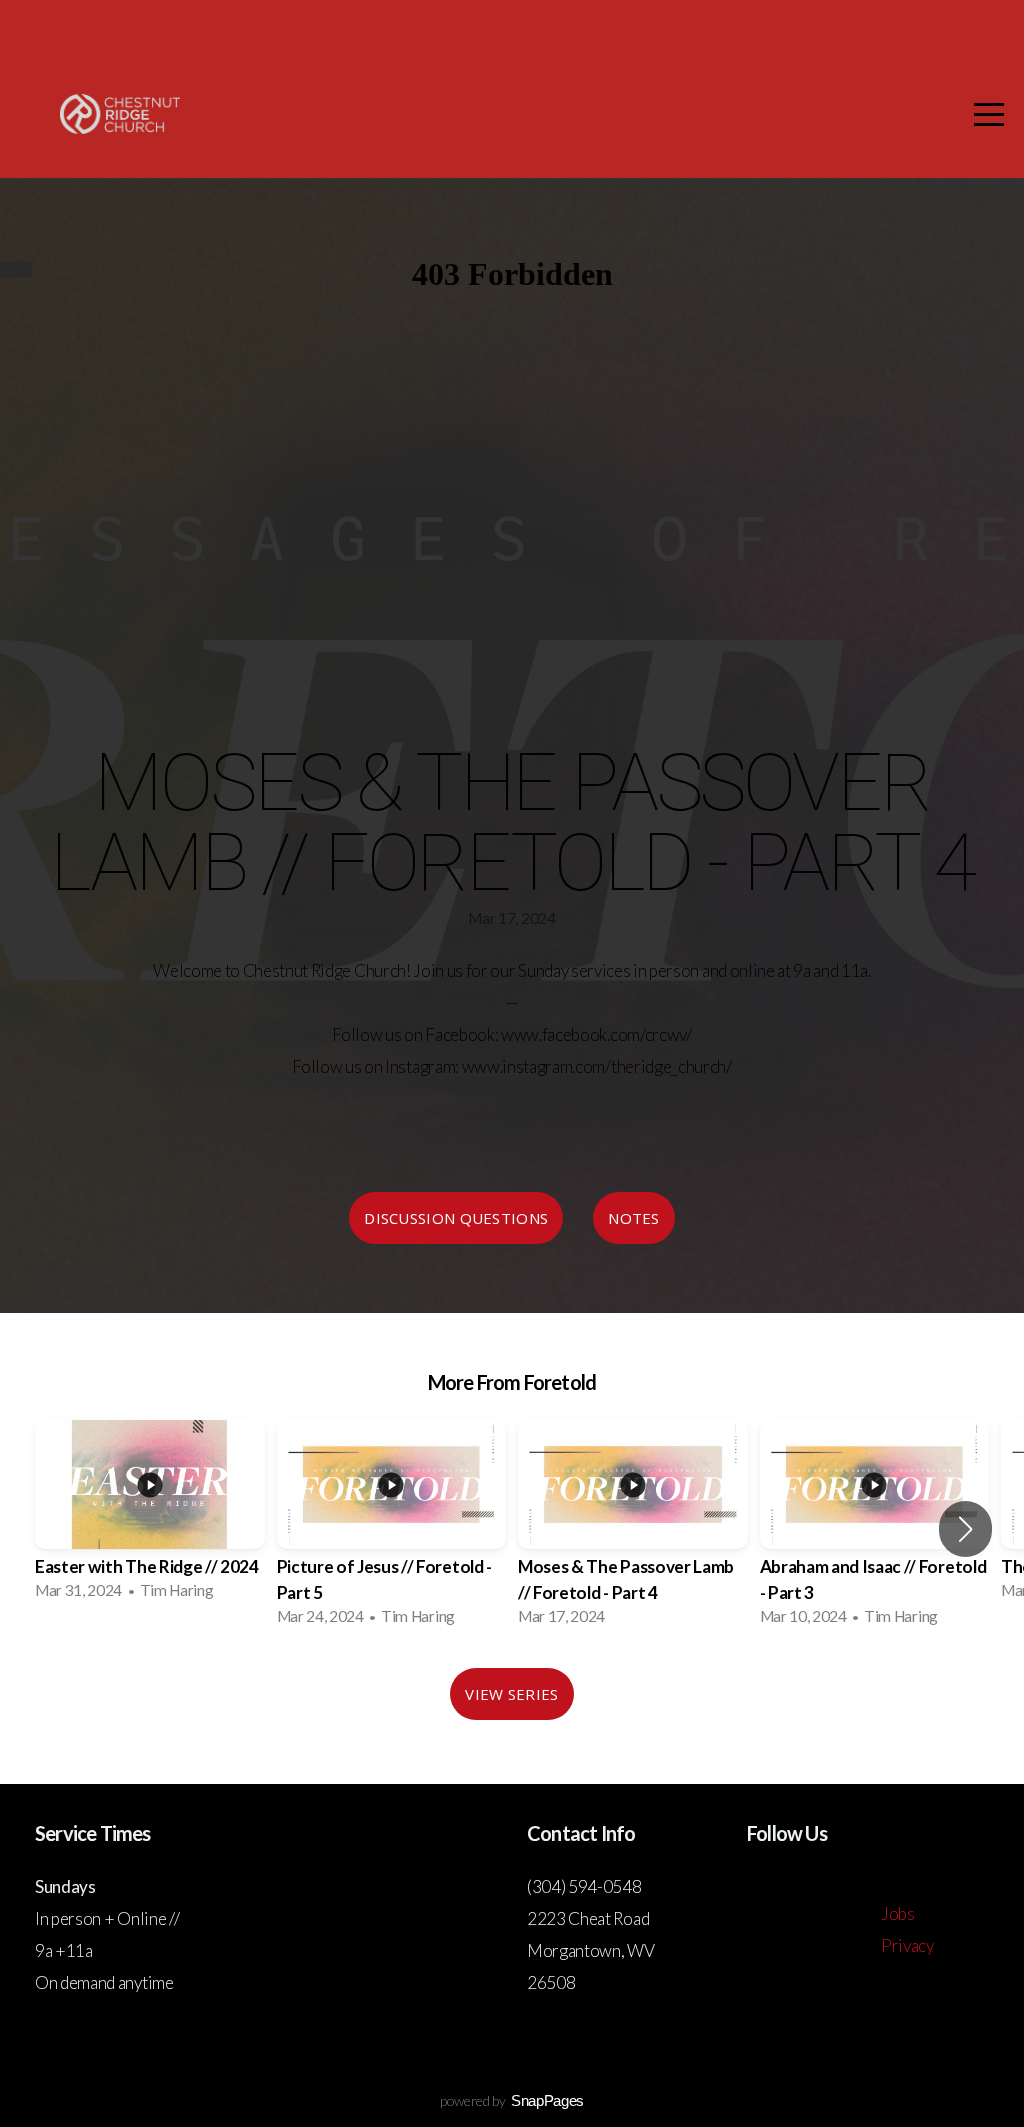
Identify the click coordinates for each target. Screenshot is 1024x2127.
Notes (634, 1218)
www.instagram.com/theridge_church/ (597, 1066)
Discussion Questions (456, 1218)
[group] (150, 1516)
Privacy (907, 1945)
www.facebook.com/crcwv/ (596, 1034)
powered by (512, 2100)
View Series (511, 1694)
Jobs (898, 1913)
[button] (965, 1529)
